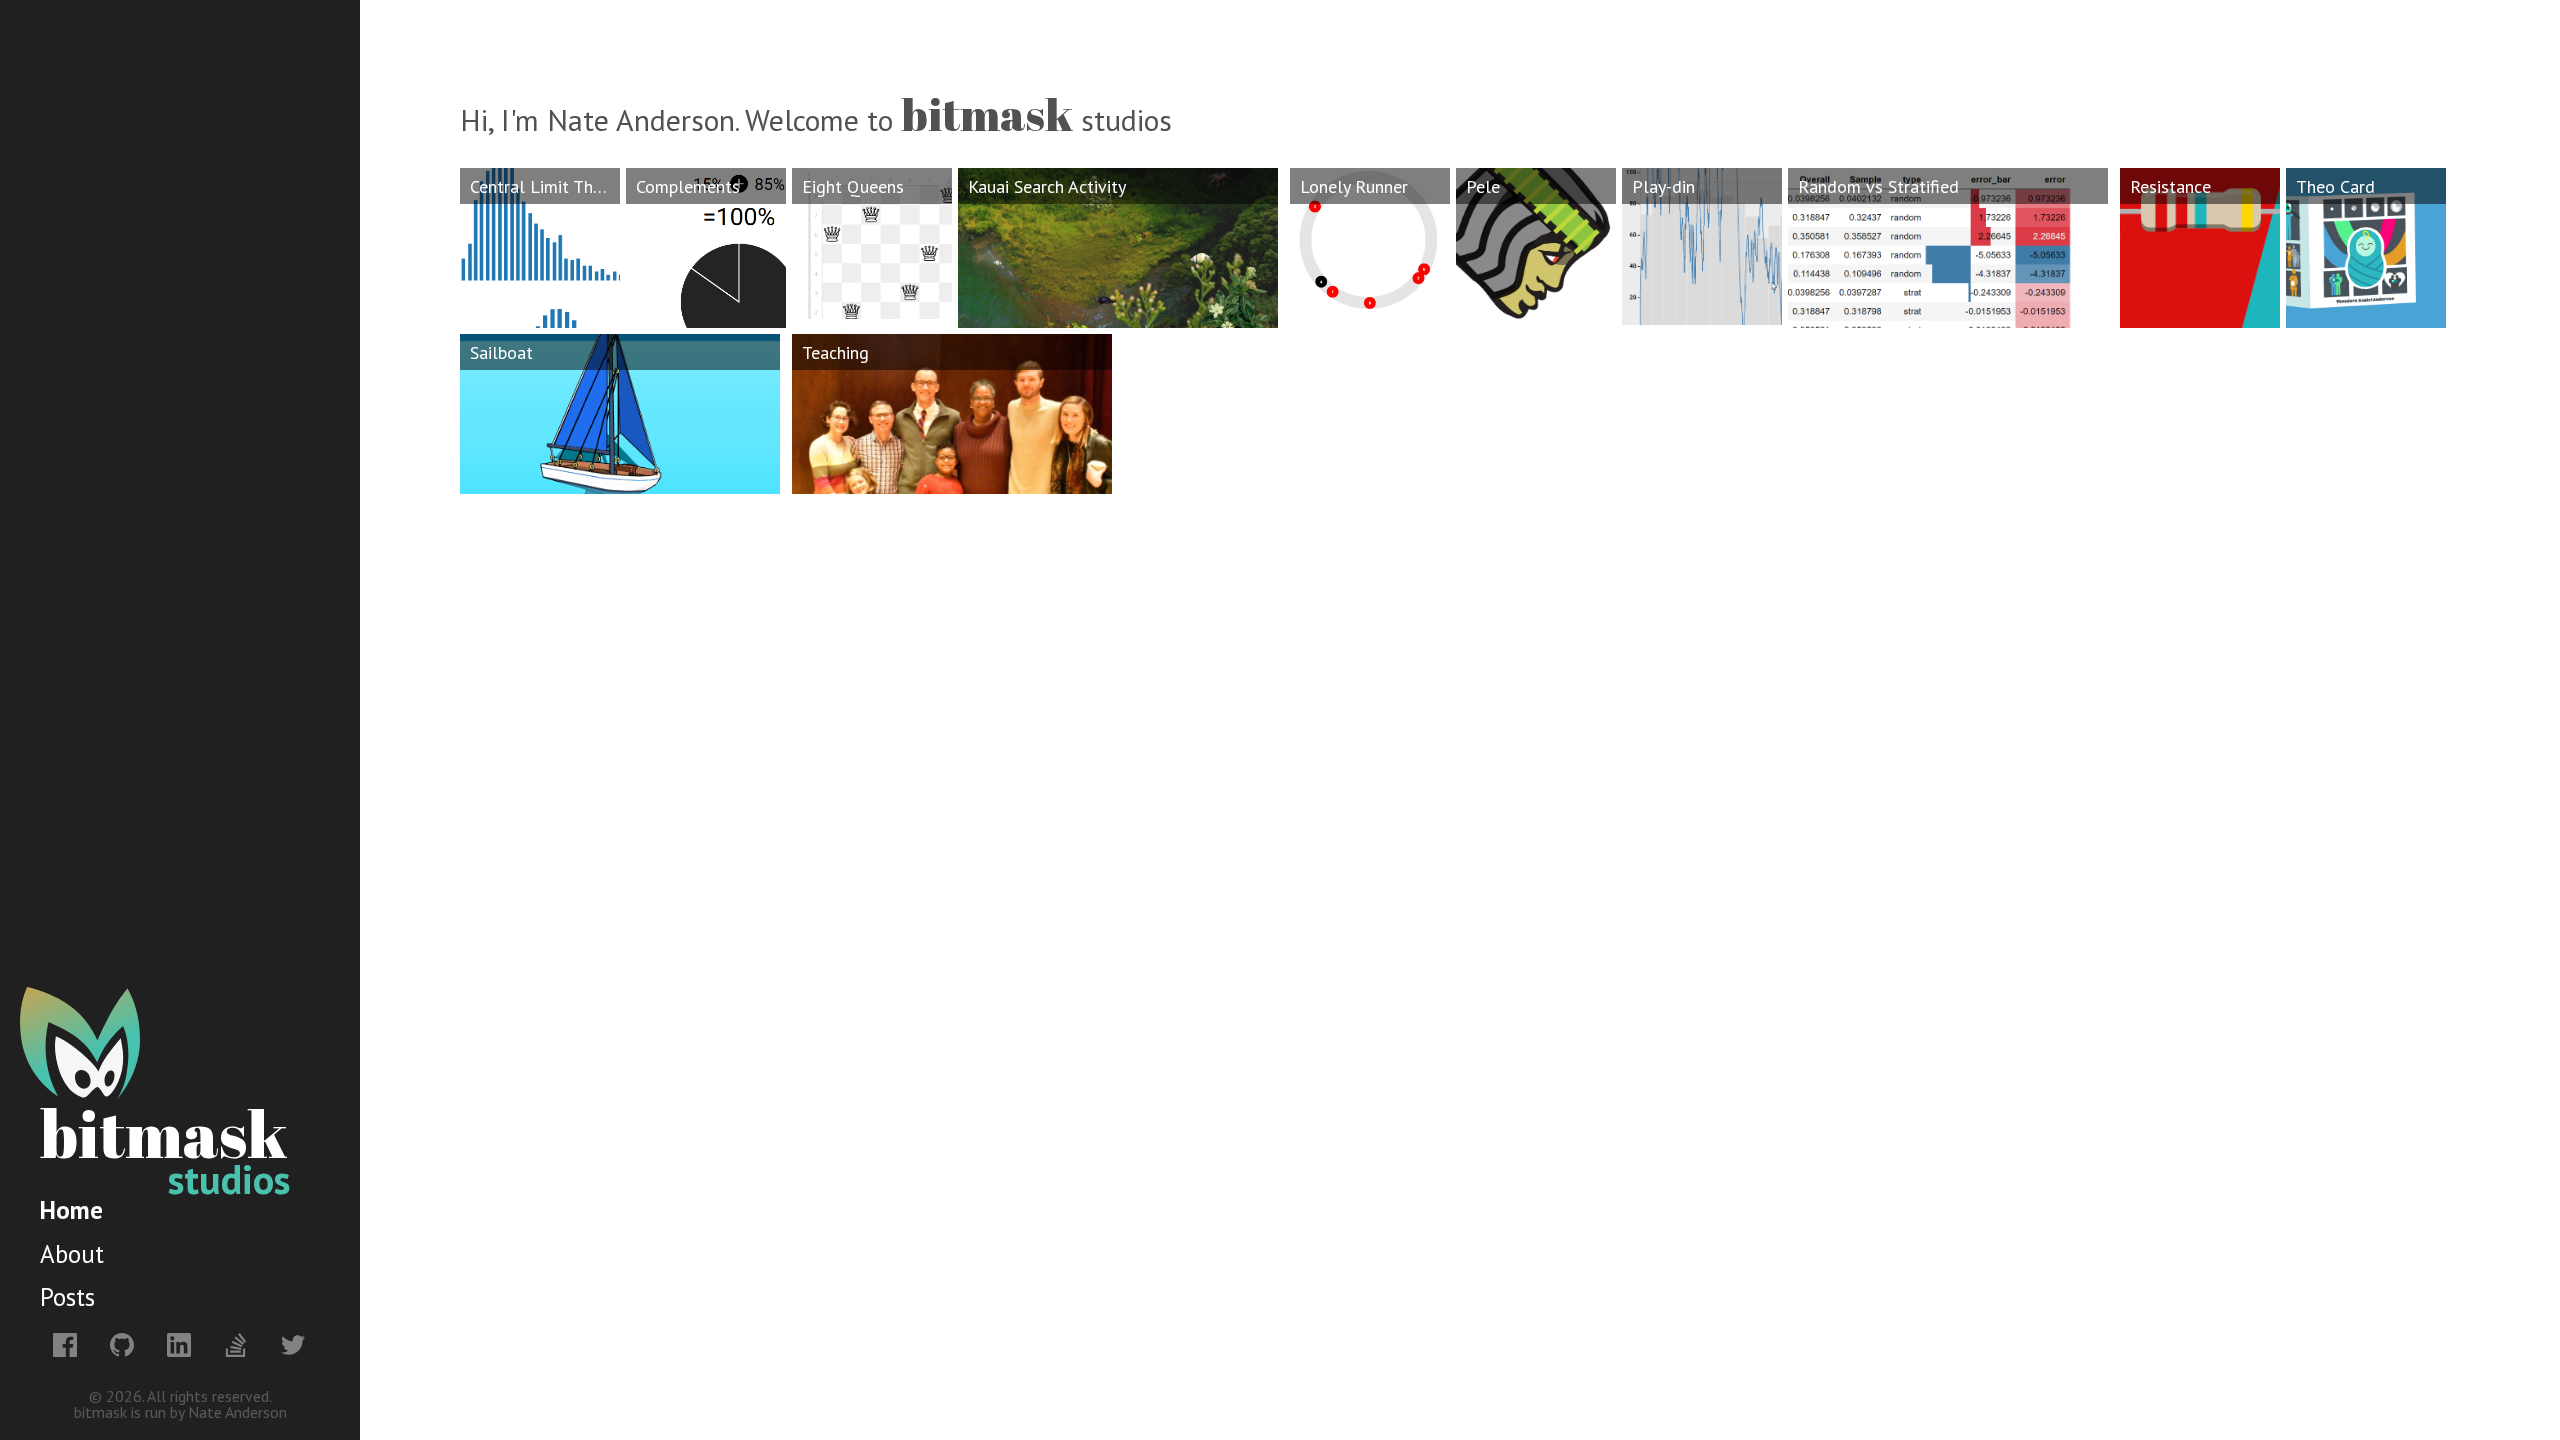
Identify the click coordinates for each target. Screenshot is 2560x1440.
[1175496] (234, 1344)
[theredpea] (120, 1344)
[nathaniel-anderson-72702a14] (177, 1344)
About (72, 1254)
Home (71, 1210)
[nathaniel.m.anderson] (63, 1344)
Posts (67, 1297)
